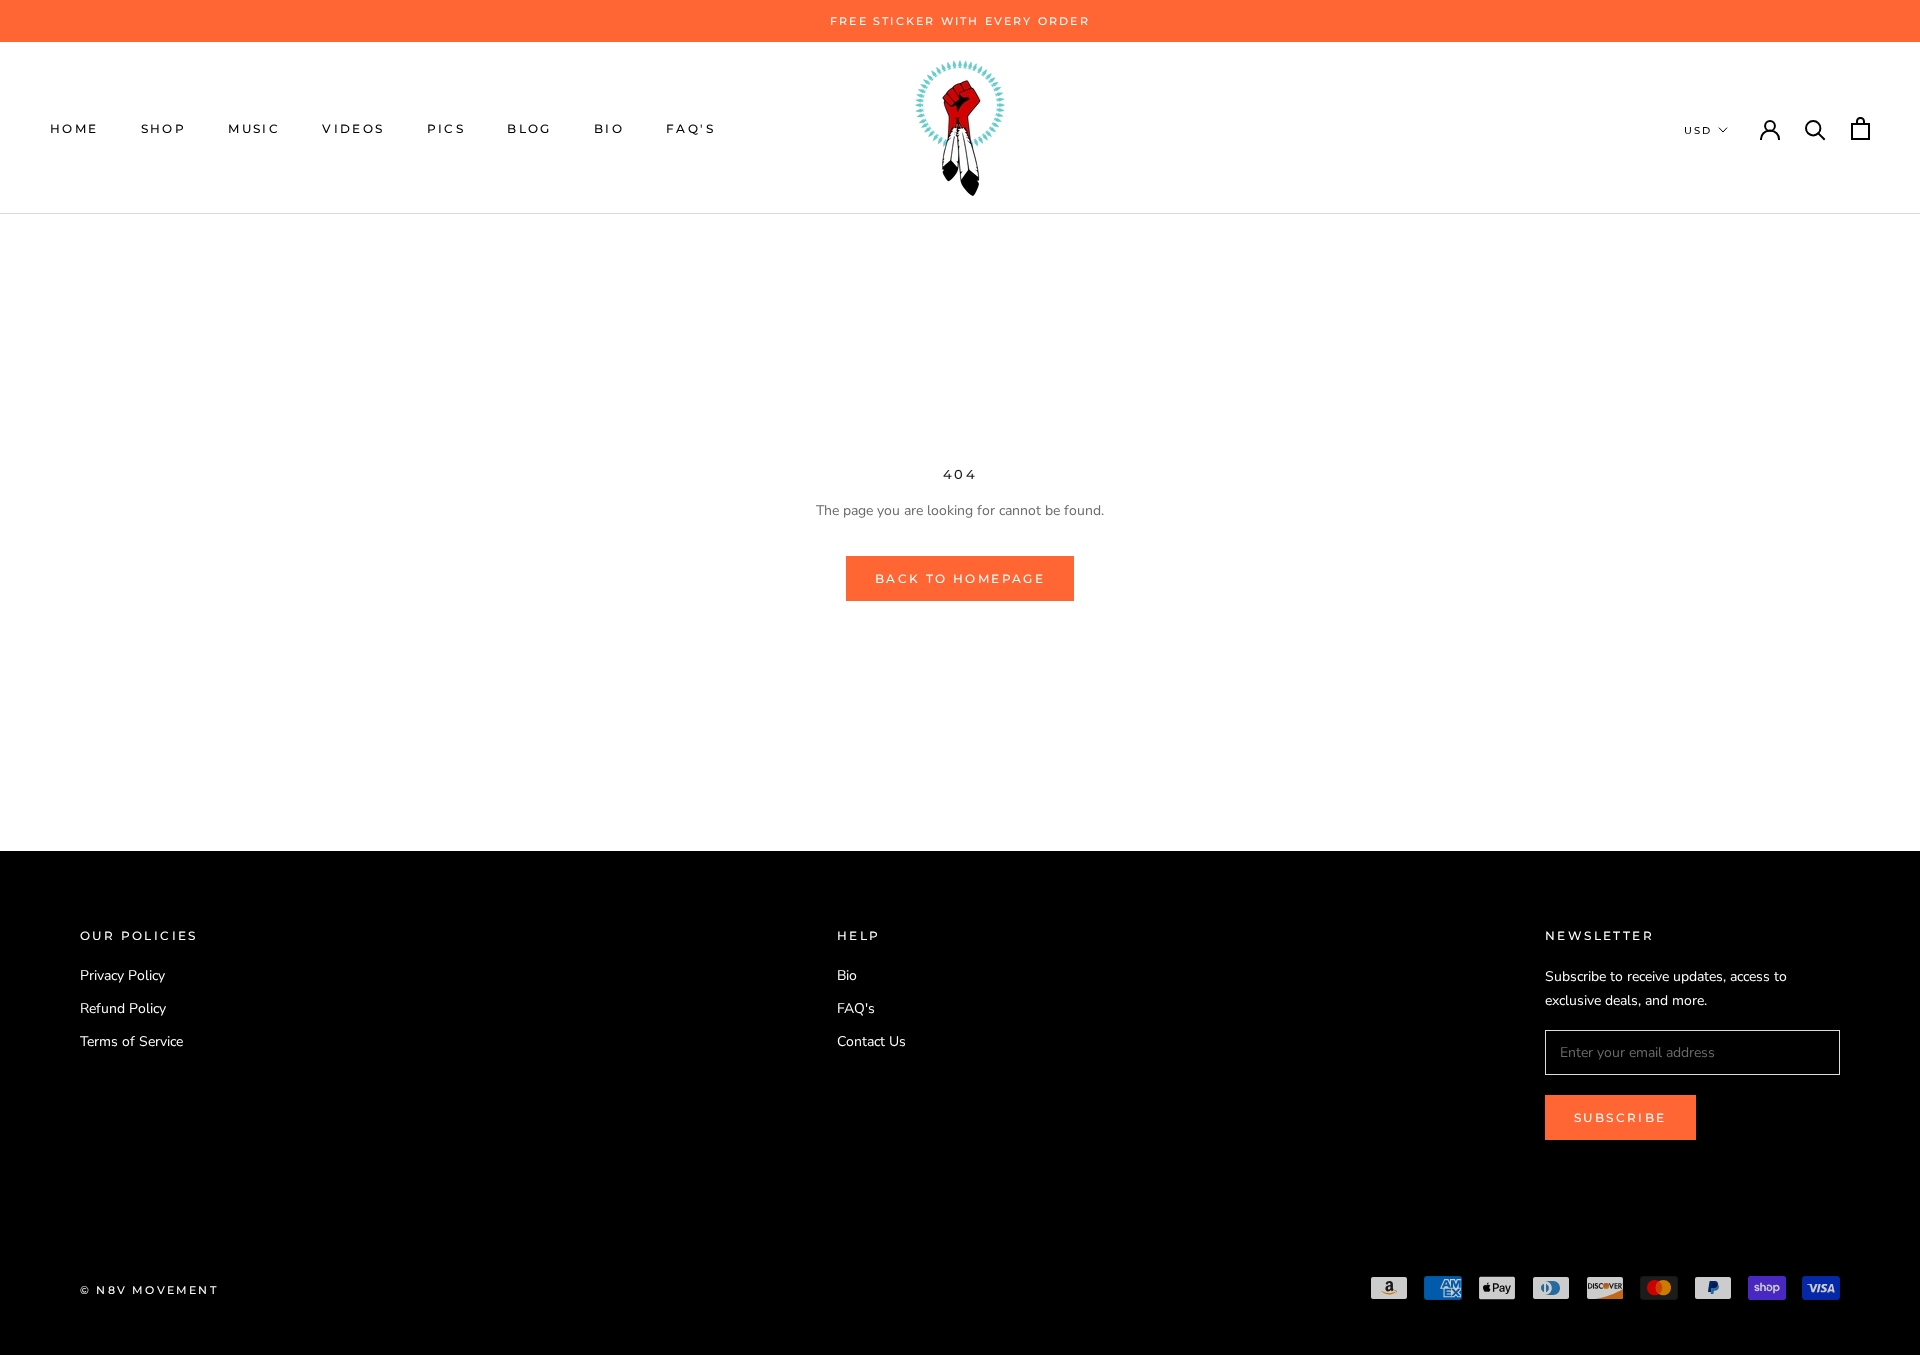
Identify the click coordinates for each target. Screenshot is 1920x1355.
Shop (164, 128)
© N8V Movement (149, 1290)
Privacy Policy (122, 975)
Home (74, 128)
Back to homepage (960, 578)
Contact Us (871, 1041)
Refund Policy (123, 1008)
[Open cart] (1860, 128)
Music (254, 128)
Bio (609, 128)
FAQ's (690, 128)
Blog (529, 128)
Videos (353, 128)
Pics (446, 128)
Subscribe (1620, 1117)
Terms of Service (131, 1041)
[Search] (1815, 128)
